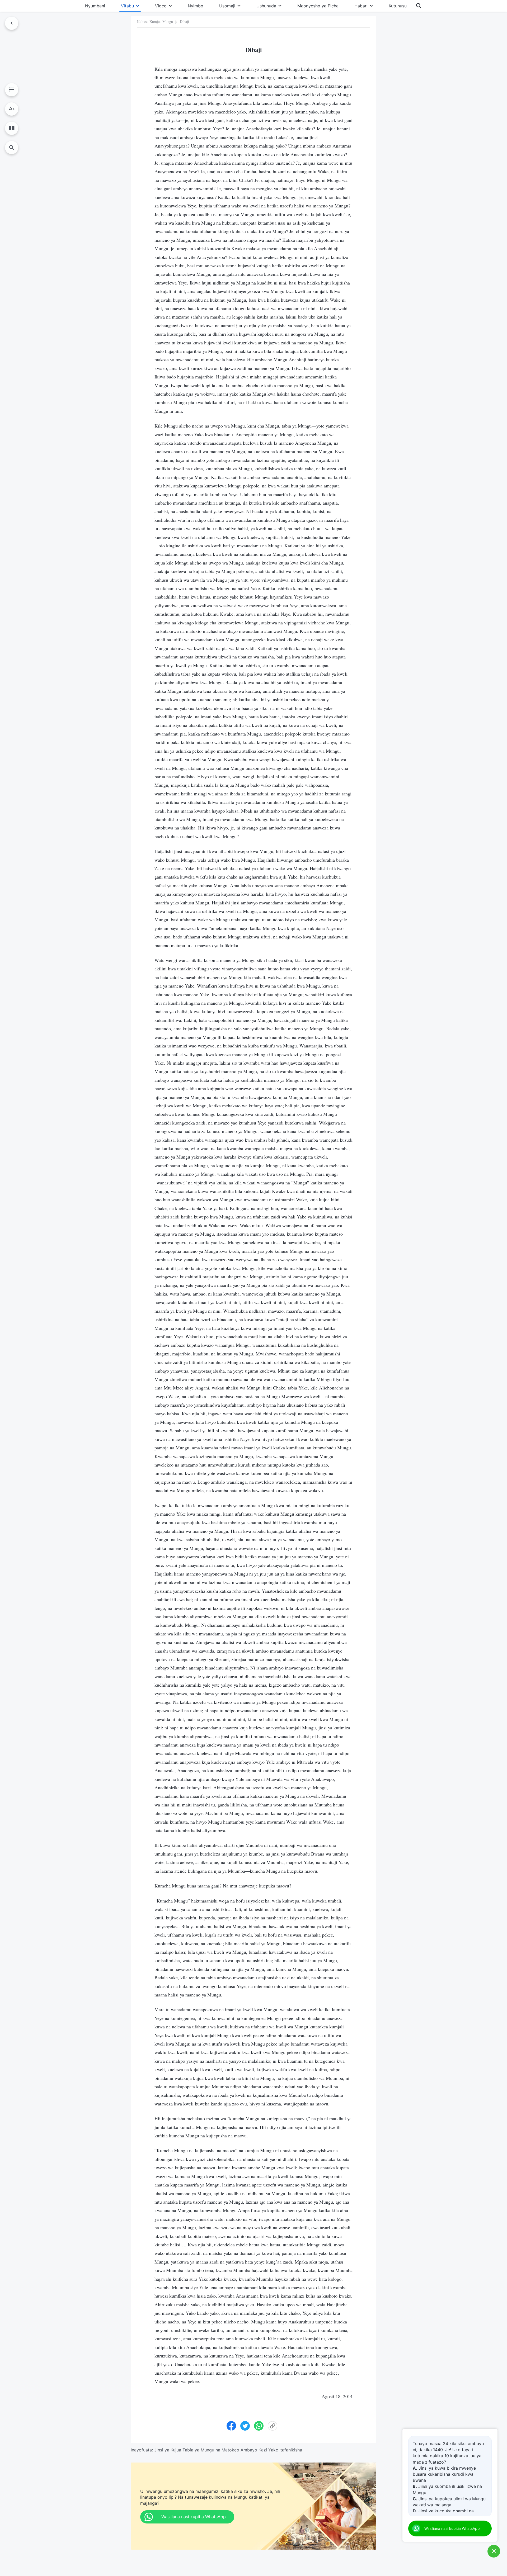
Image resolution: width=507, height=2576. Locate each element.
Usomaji (227, 6)
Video (161, 6)
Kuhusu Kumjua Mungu (155, 22)
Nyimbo (196, 6)
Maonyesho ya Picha (318, 6)
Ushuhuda (266, 6)
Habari (361, 6)
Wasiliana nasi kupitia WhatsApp (452, 2528)
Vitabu (127, 6)
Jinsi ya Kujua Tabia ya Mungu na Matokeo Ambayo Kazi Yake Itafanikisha (228, 2450)
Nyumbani (95, 6)
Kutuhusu (398, 6)
